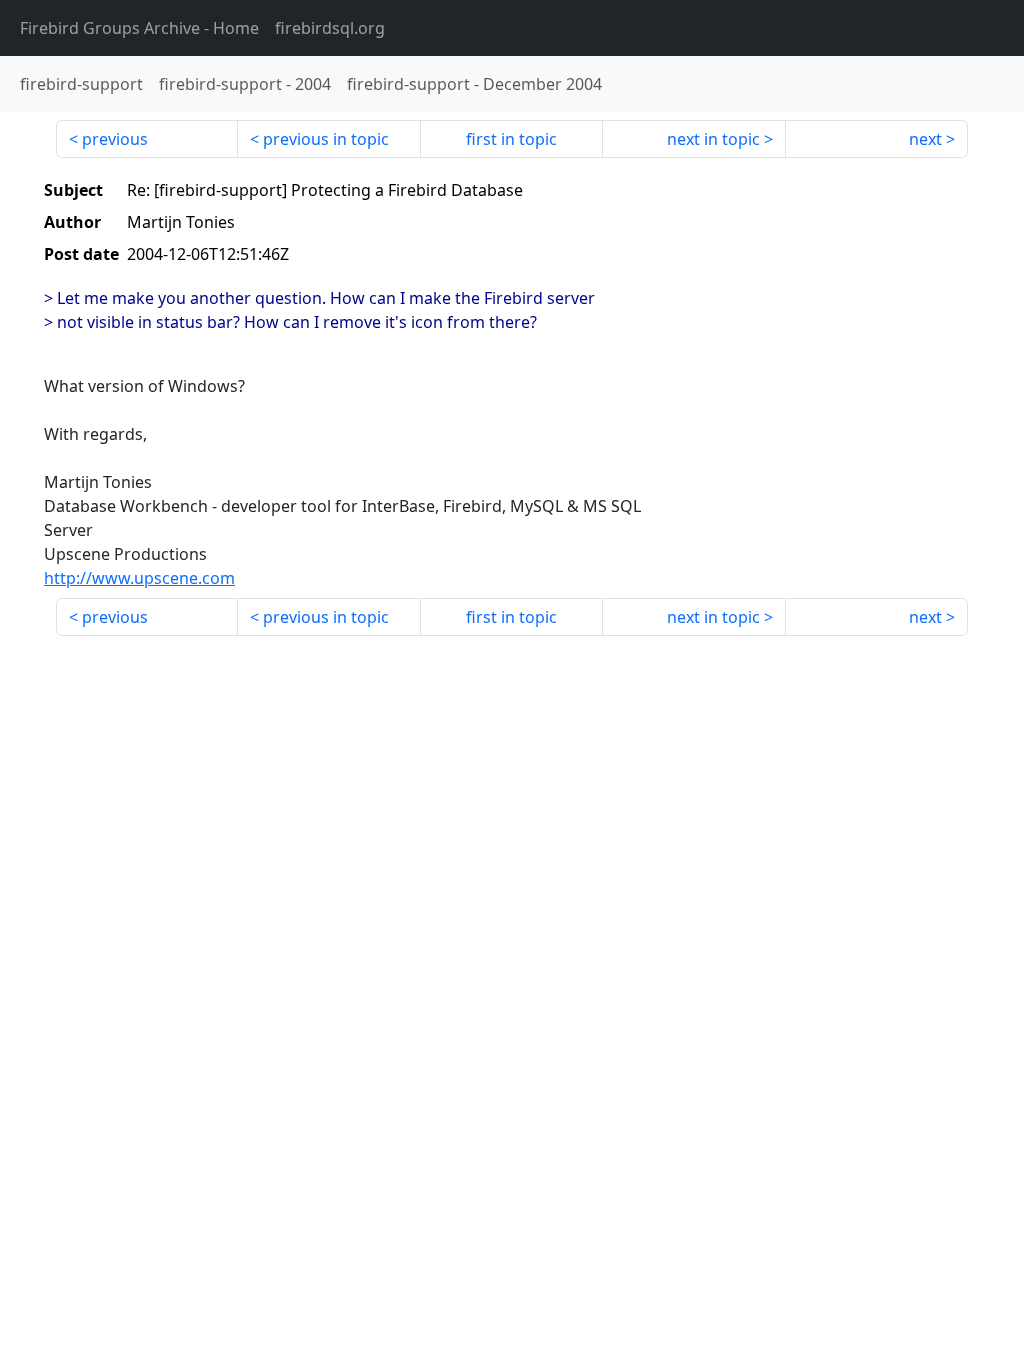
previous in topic (326, 139)
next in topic (713, 139)
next (925, 139)
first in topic (511, 139)
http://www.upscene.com (139, 578)
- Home (139, 28)
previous (115, 139)
